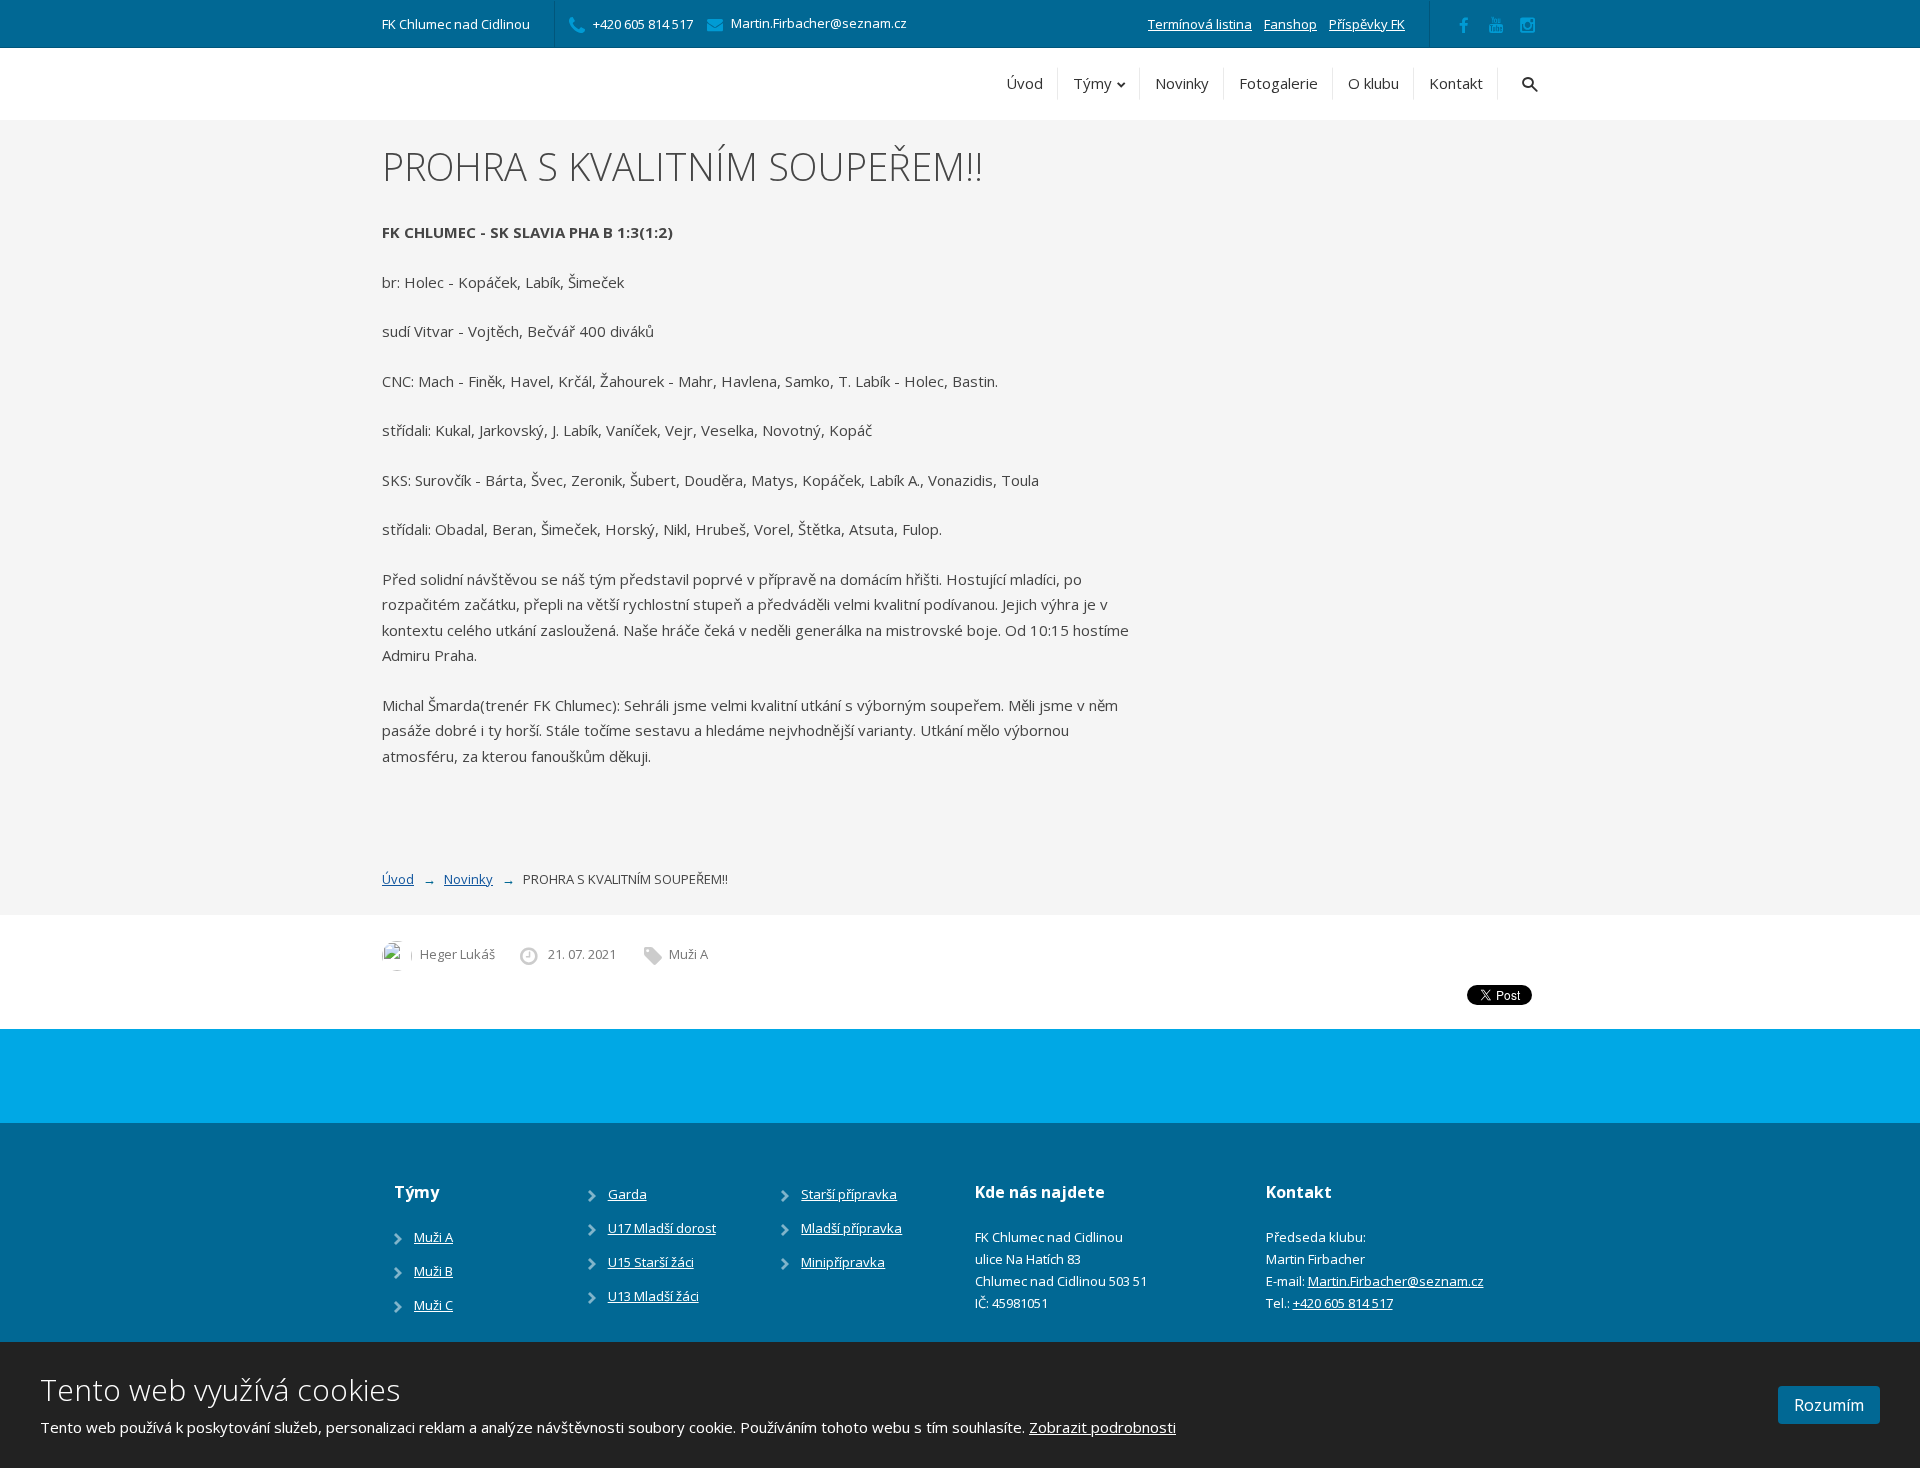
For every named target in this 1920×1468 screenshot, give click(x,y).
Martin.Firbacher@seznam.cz (1396, 1281)
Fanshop (1290, 24)
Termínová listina (1200, 24)
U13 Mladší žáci (653, 1296)
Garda (627, 1194)
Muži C (433, 1305)
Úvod (1024, 83)
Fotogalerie (1278, 83)
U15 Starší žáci (651, 1262)
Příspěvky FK (1367, 24)
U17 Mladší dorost (662, 1228)
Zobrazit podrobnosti (1102, 1427)
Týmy (1092, 83)
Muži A (688, 954)
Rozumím (1829, 1405)
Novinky (1182, 83)
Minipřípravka (843, 1262)
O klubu (1373, 83)
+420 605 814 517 (1343, 1303)
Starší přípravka (849, 1194)
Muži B (433, 1271)
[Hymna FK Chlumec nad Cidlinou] (1496, 24)
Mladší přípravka (851, 1228)
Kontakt (1456, 83)
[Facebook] (1464, 24)
